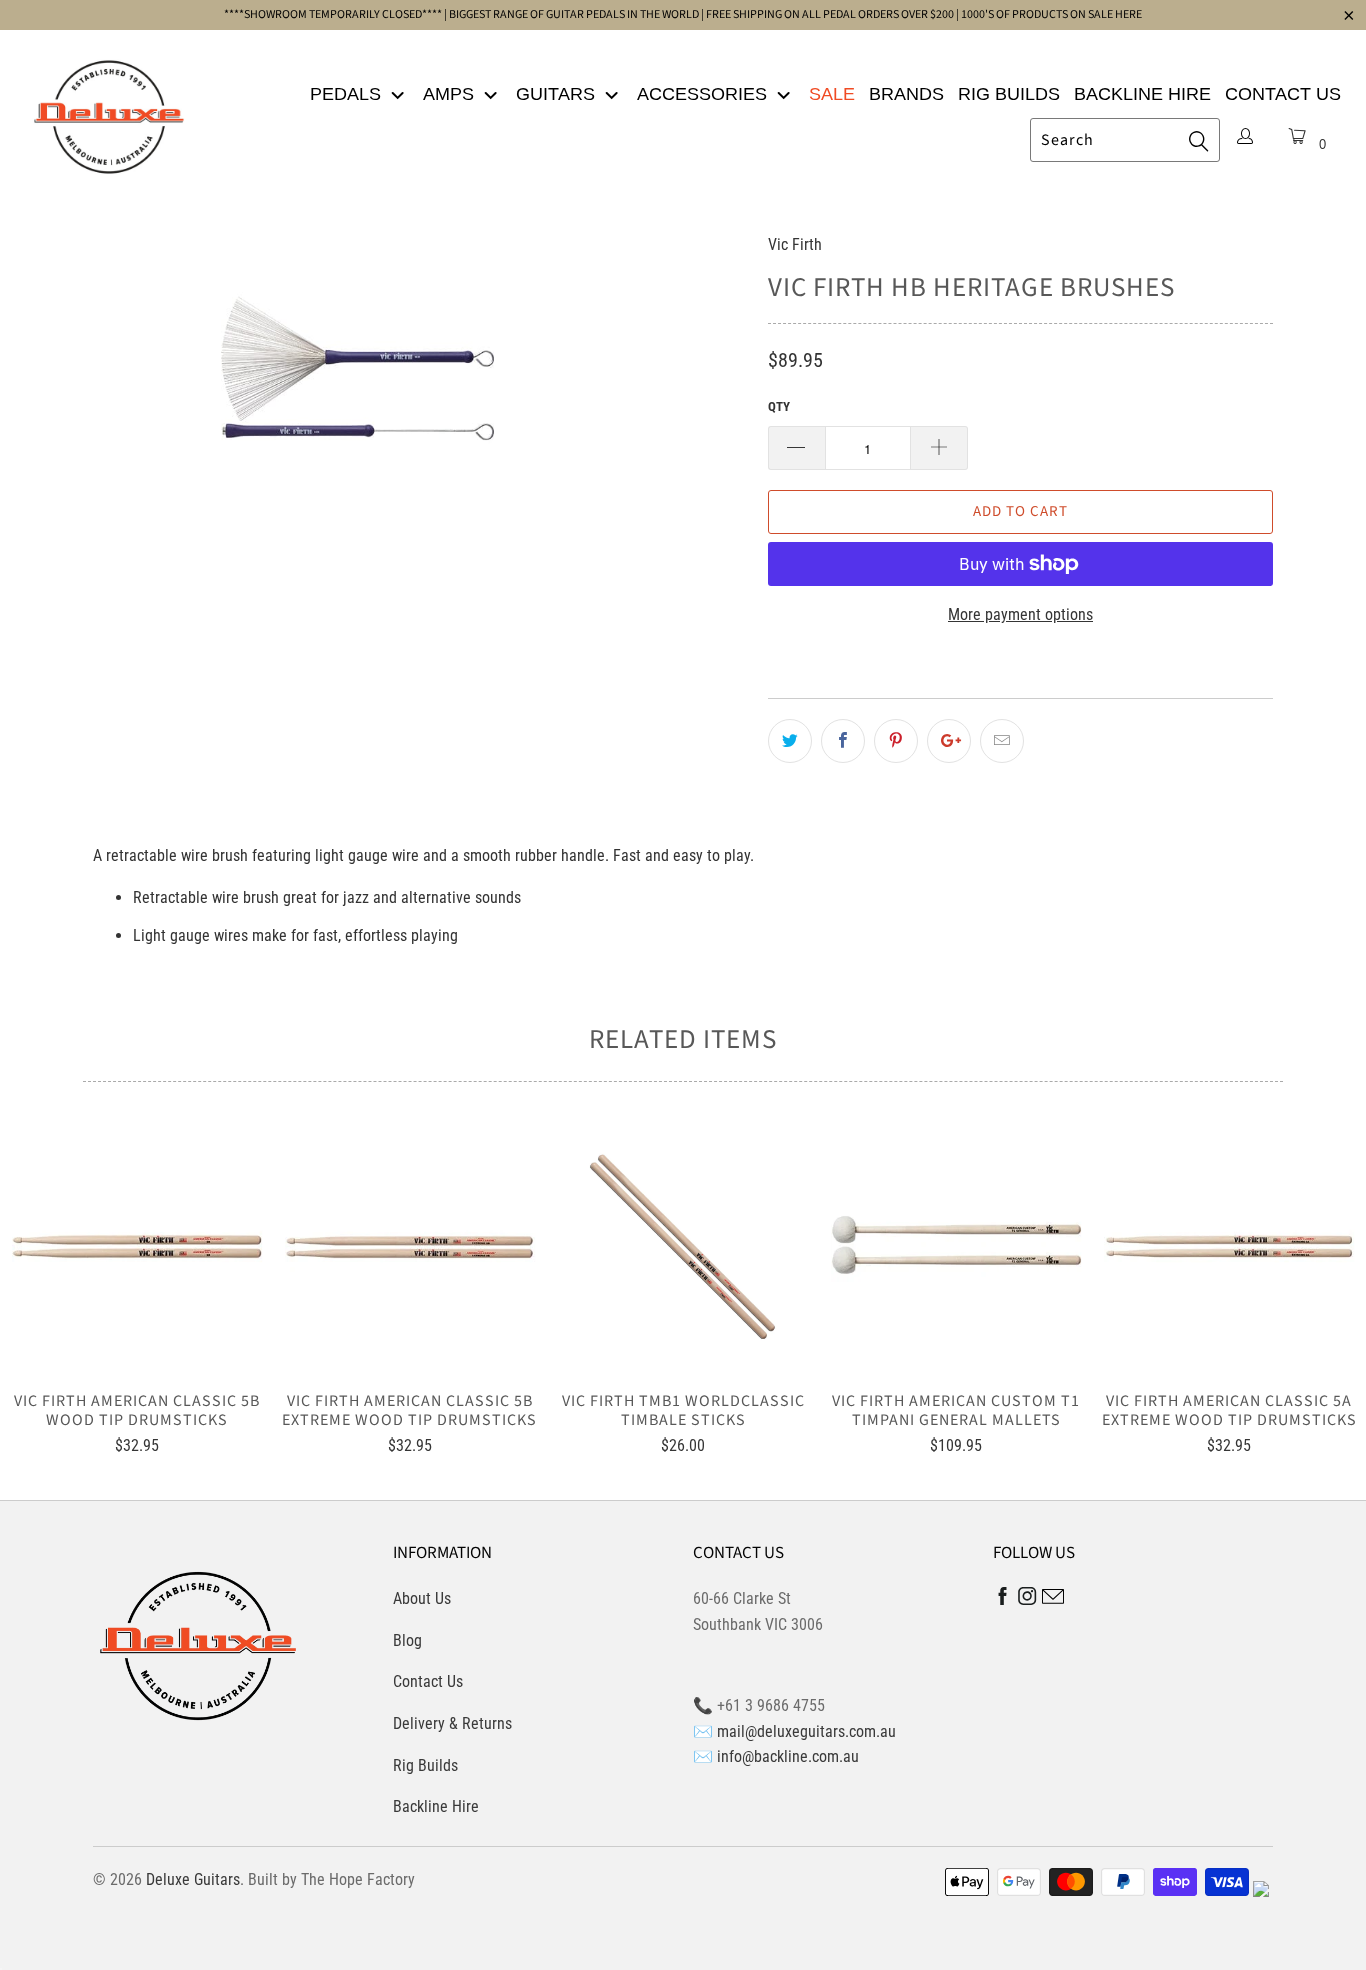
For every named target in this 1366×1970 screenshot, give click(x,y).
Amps (451, 94)
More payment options (1020, 614)
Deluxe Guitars (193, 1879)
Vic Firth (795, 244)
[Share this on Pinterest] (896, 741)
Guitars (558, 94)
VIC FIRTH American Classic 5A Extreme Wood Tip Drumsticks (1229, 1247)
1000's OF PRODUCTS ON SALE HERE (1051, 14)
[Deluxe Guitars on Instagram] (1027, 1599)
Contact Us (1283, 94)
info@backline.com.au (788, 1756)
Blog (407, 1640)
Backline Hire (1142, 94)
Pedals (348, 94)
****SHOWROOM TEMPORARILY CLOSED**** (333, 14)
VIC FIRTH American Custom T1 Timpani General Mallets (956, 1247)
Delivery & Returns (452, 1723)
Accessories (704, 94)
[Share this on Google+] (949, 741)
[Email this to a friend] (1002, 741)
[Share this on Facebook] (843, 741)
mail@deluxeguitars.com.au (806, 1731)
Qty (779, 406)
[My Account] (1245, 138)
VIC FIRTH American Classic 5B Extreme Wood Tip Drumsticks (409, 1247)
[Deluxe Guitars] (109, 111)
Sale (832, 94)
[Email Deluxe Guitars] (1053, 1599)
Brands (906, 94)
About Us (422, 1598)
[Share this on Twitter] (790, 741)
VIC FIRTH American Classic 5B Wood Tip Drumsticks (136, 1247)
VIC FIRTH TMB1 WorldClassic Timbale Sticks (682, 1247)
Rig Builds (1009, 94)
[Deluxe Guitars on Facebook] (1003, 1600)
